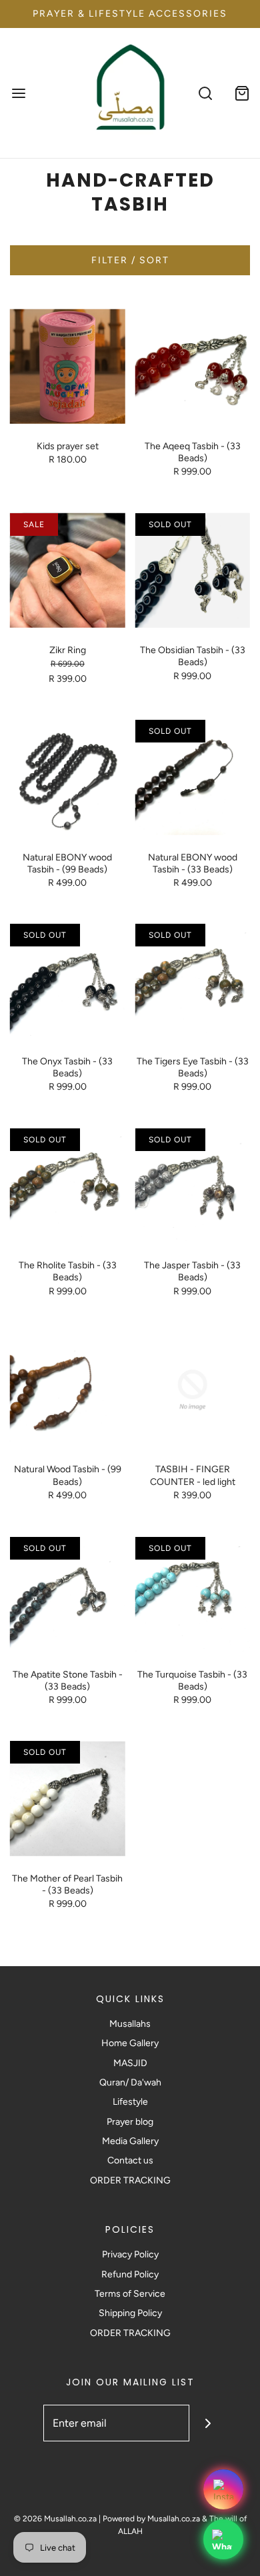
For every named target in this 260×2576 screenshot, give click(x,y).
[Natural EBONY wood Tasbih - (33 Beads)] (193, 777)
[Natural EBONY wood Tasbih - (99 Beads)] (68, 777)
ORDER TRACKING (130, 2180)
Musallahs (130, 2024)
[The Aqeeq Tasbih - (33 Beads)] (193, 366)
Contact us (130, 2160)
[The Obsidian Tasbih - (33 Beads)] (193, 571)
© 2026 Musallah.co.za (55, 2519)
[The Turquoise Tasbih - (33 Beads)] (193, 1595)
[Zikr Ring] (68, 571)
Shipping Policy (130, 2313)
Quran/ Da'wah (130, 2082)
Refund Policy (130, 2274)
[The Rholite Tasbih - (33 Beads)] (68, 1186)
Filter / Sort (130, 260)
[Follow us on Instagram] (223, 2489)
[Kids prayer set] (68, 366)
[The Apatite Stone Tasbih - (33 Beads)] (68, 1595)
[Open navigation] (18, 93)
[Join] (208, 2423)
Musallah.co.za (174, 2519)
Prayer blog (130, 2122)
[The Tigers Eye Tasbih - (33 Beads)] (193, 981)
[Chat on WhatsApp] (223, 2539)
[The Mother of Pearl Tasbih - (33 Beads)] (68, 1799)
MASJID (130, 2063)
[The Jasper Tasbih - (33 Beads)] (193, 1186)
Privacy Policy (130, 2254)
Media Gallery (130, 2141)
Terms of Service (130, 2294)
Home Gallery (130, 2043)
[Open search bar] (205, 93)
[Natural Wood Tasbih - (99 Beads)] (68, 1390)
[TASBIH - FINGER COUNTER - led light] (193, 1390)
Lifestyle (130, 2102)
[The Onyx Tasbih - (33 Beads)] (68, 981)
